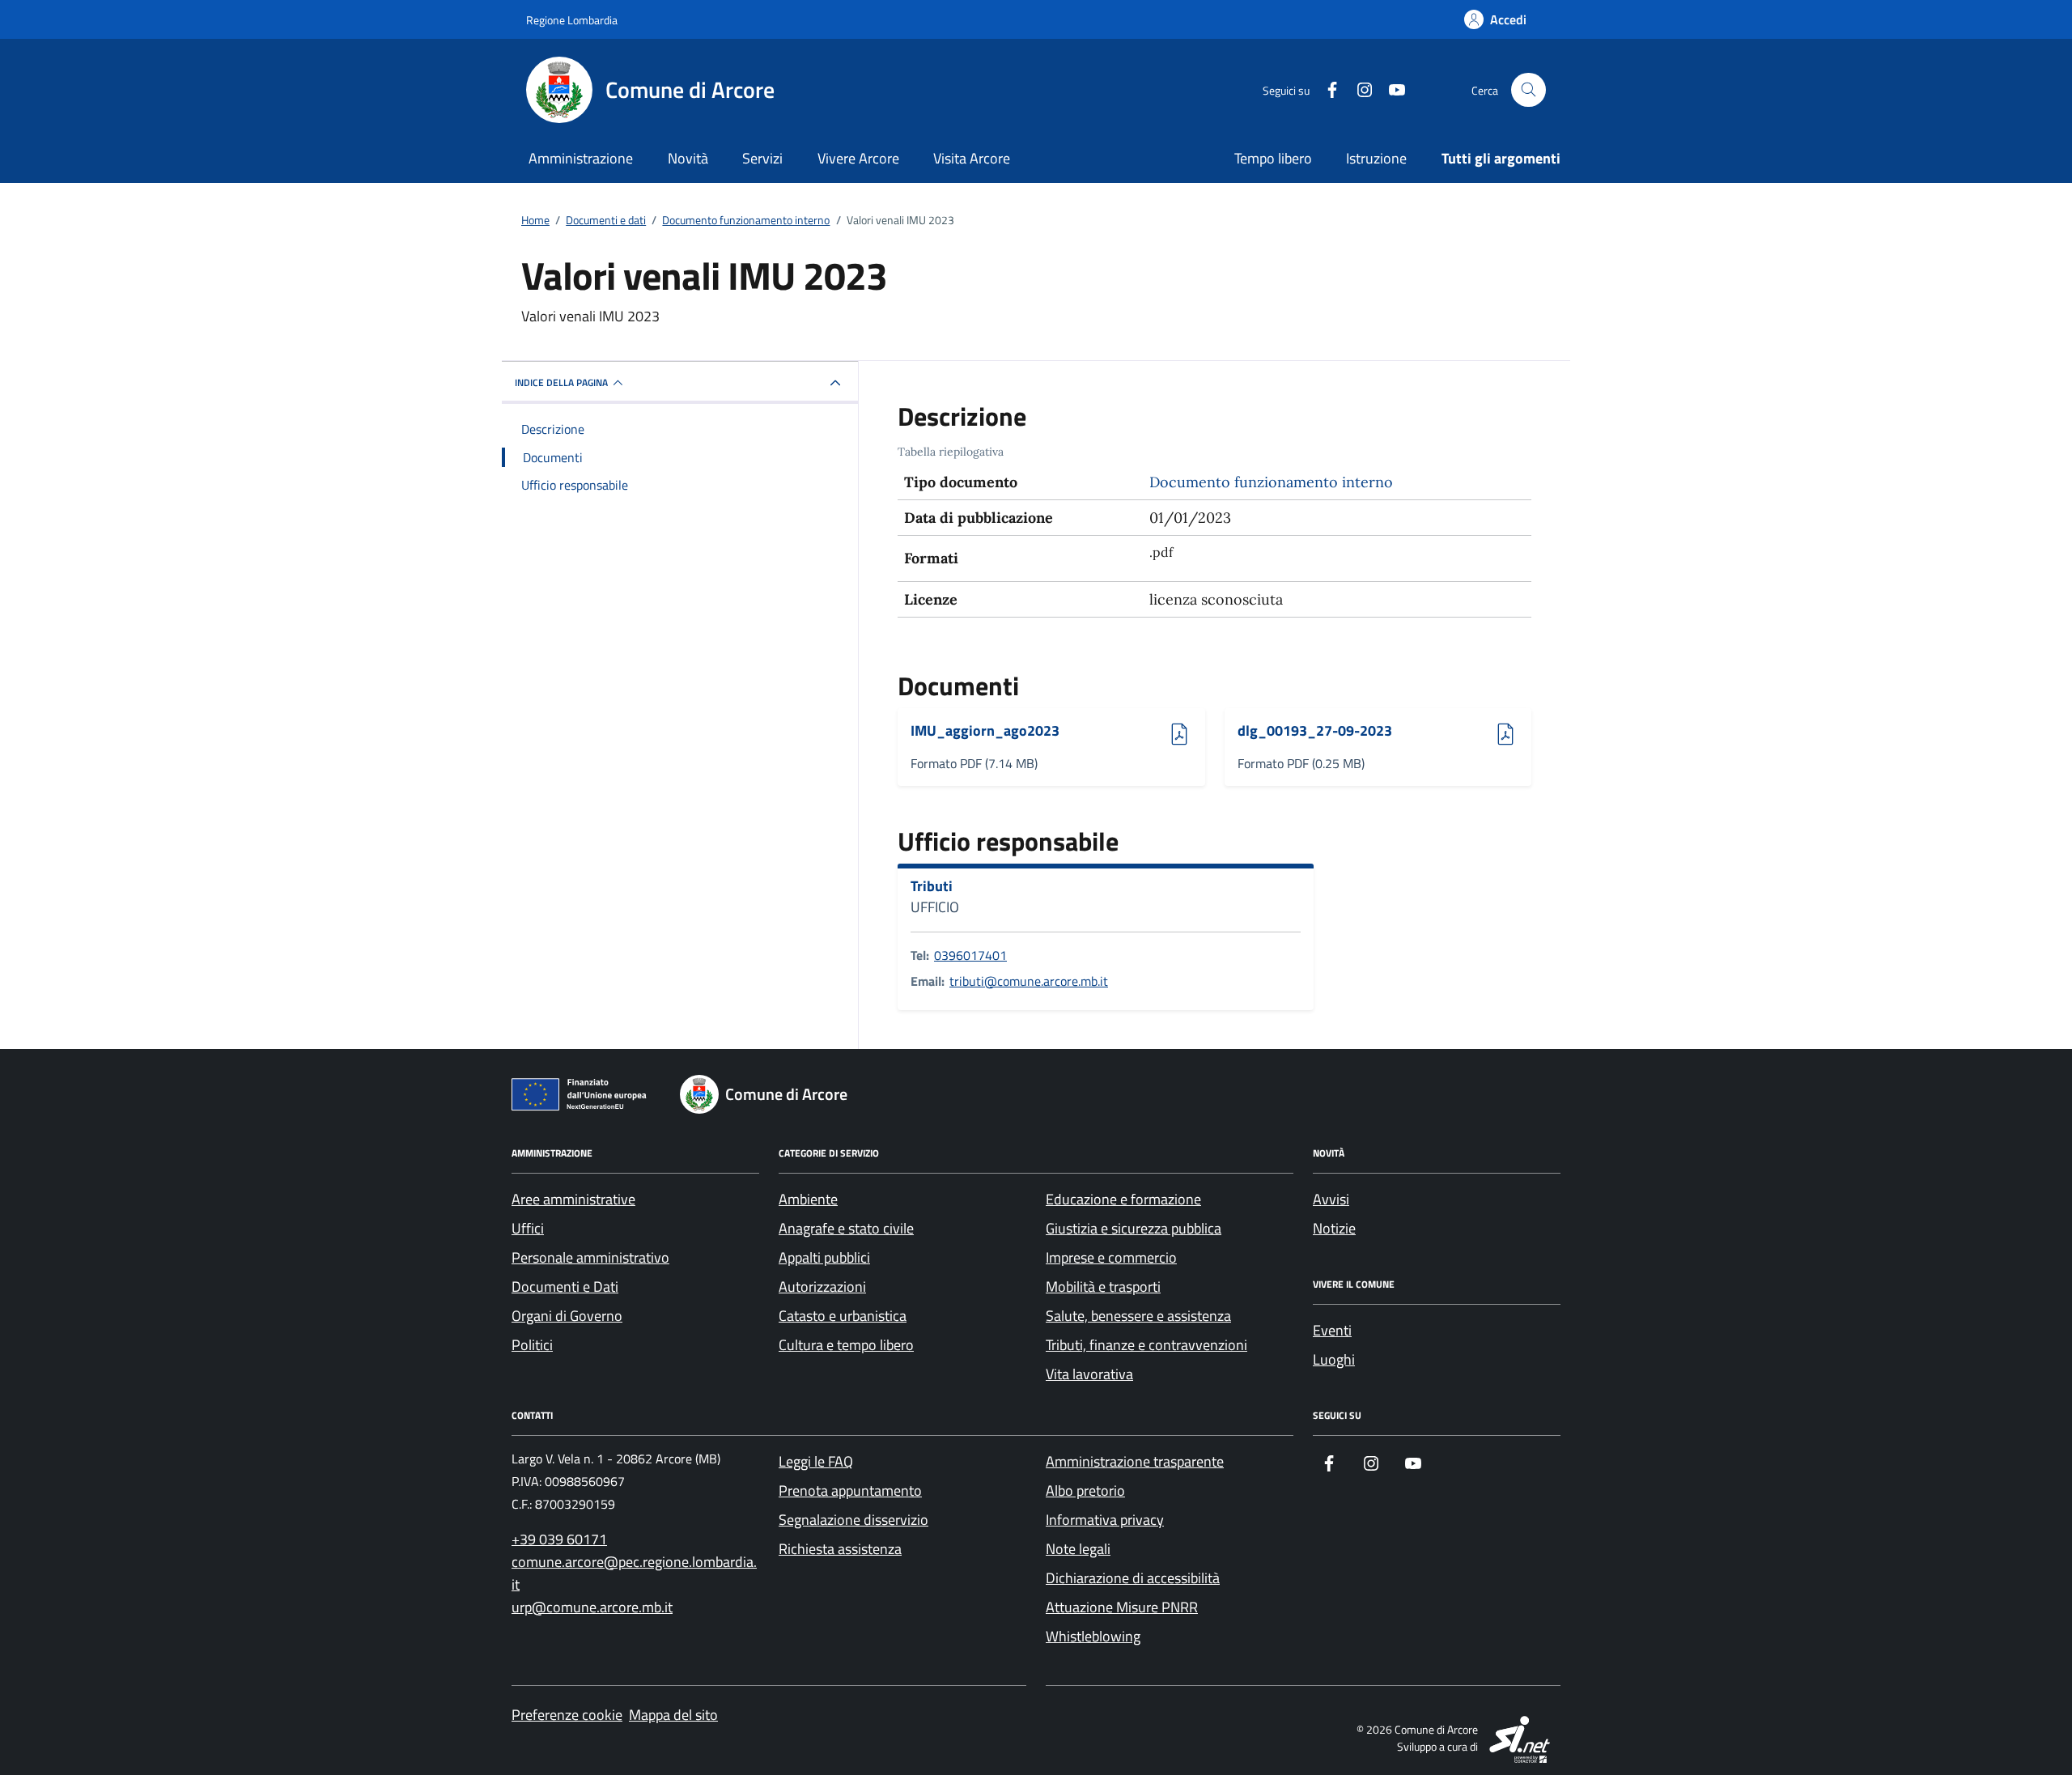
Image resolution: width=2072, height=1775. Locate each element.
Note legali (1078, 1549)
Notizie (1334, 1228)
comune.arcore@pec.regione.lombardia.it (634, 1573)
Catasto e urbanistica (843, 1316)
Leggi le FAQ (816, 1461)
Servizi (762, 158)
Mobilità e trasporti (1103, 1287)
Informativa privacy (1105, 1520)
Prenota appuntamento (850, 1490)
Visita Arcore (972, 158)
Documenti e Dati (565, 1287)
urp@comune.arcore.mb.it (592, 1607)
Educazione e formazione (1123, 1199)
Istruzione (1376, 158)
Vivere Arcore (858, 158)
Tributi (932, 886)
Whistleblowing (1093, 1636)
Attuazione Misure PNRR (1122, 1607)
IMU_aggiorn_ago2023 (985, 731)
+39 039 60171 (559, 1539)
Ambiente (808, 1199)
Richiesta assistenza (840, 1549)
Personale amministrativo (590, 1257)
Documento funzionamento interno (1271, 482)
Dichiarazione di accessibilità (1133, 1578)
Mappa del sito (673, 1715)
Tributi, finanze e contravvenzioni (1146, 1345)
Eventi (1332, 1330)
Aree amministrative (573, 1199)
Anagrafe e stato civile (846, 1228)
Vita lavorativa (1089, 1374)
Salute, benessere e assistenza (1138, 1316)
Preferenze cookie (567, 1715)
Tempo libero (1273, 158)
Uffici (528, 1228)
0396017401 (970, 955)
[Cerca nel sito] (1529, 90)
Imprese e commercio (1111, 1257)
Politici (532, 1345)
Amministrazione (581, 158)
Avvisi (1331, 1199)
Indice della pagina (561, 382)
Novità (688, 158)
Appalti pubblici (824, 1257)
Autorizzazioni (822, 1287)
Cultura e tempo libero (846, 1345)
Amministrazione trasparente (1135, 1461)
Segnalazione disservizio (853, 1520)
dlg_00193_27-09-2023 (1315, 731)
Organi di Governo (567, 1316)
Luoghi (1334, 1359)
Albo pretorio (1085, 1490)
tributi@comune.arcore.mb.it (1029, 981)
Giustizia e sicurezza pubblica (1134, 1228)
